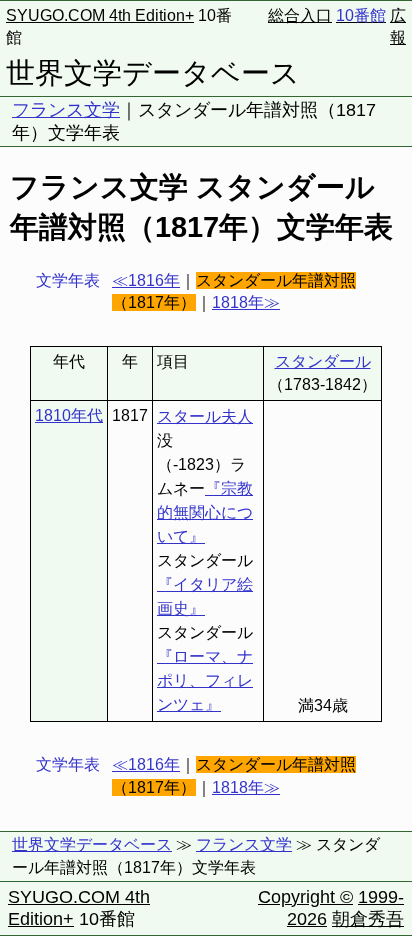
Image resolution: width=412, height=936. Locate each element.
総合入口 (300, 15)
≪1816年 (146, 280)
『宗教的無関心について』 (205, 512)
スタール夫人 (205, 416)
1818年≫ (246, 302)
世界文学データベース (153, 73)
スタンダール (323, 361)
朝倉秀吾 (368, 919)
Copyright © (305, 897)
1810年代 (69, 415)
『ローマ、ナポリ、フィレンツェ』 (205, 680)
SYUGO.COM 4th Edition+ (100, 15)
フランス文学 (66, 110)
